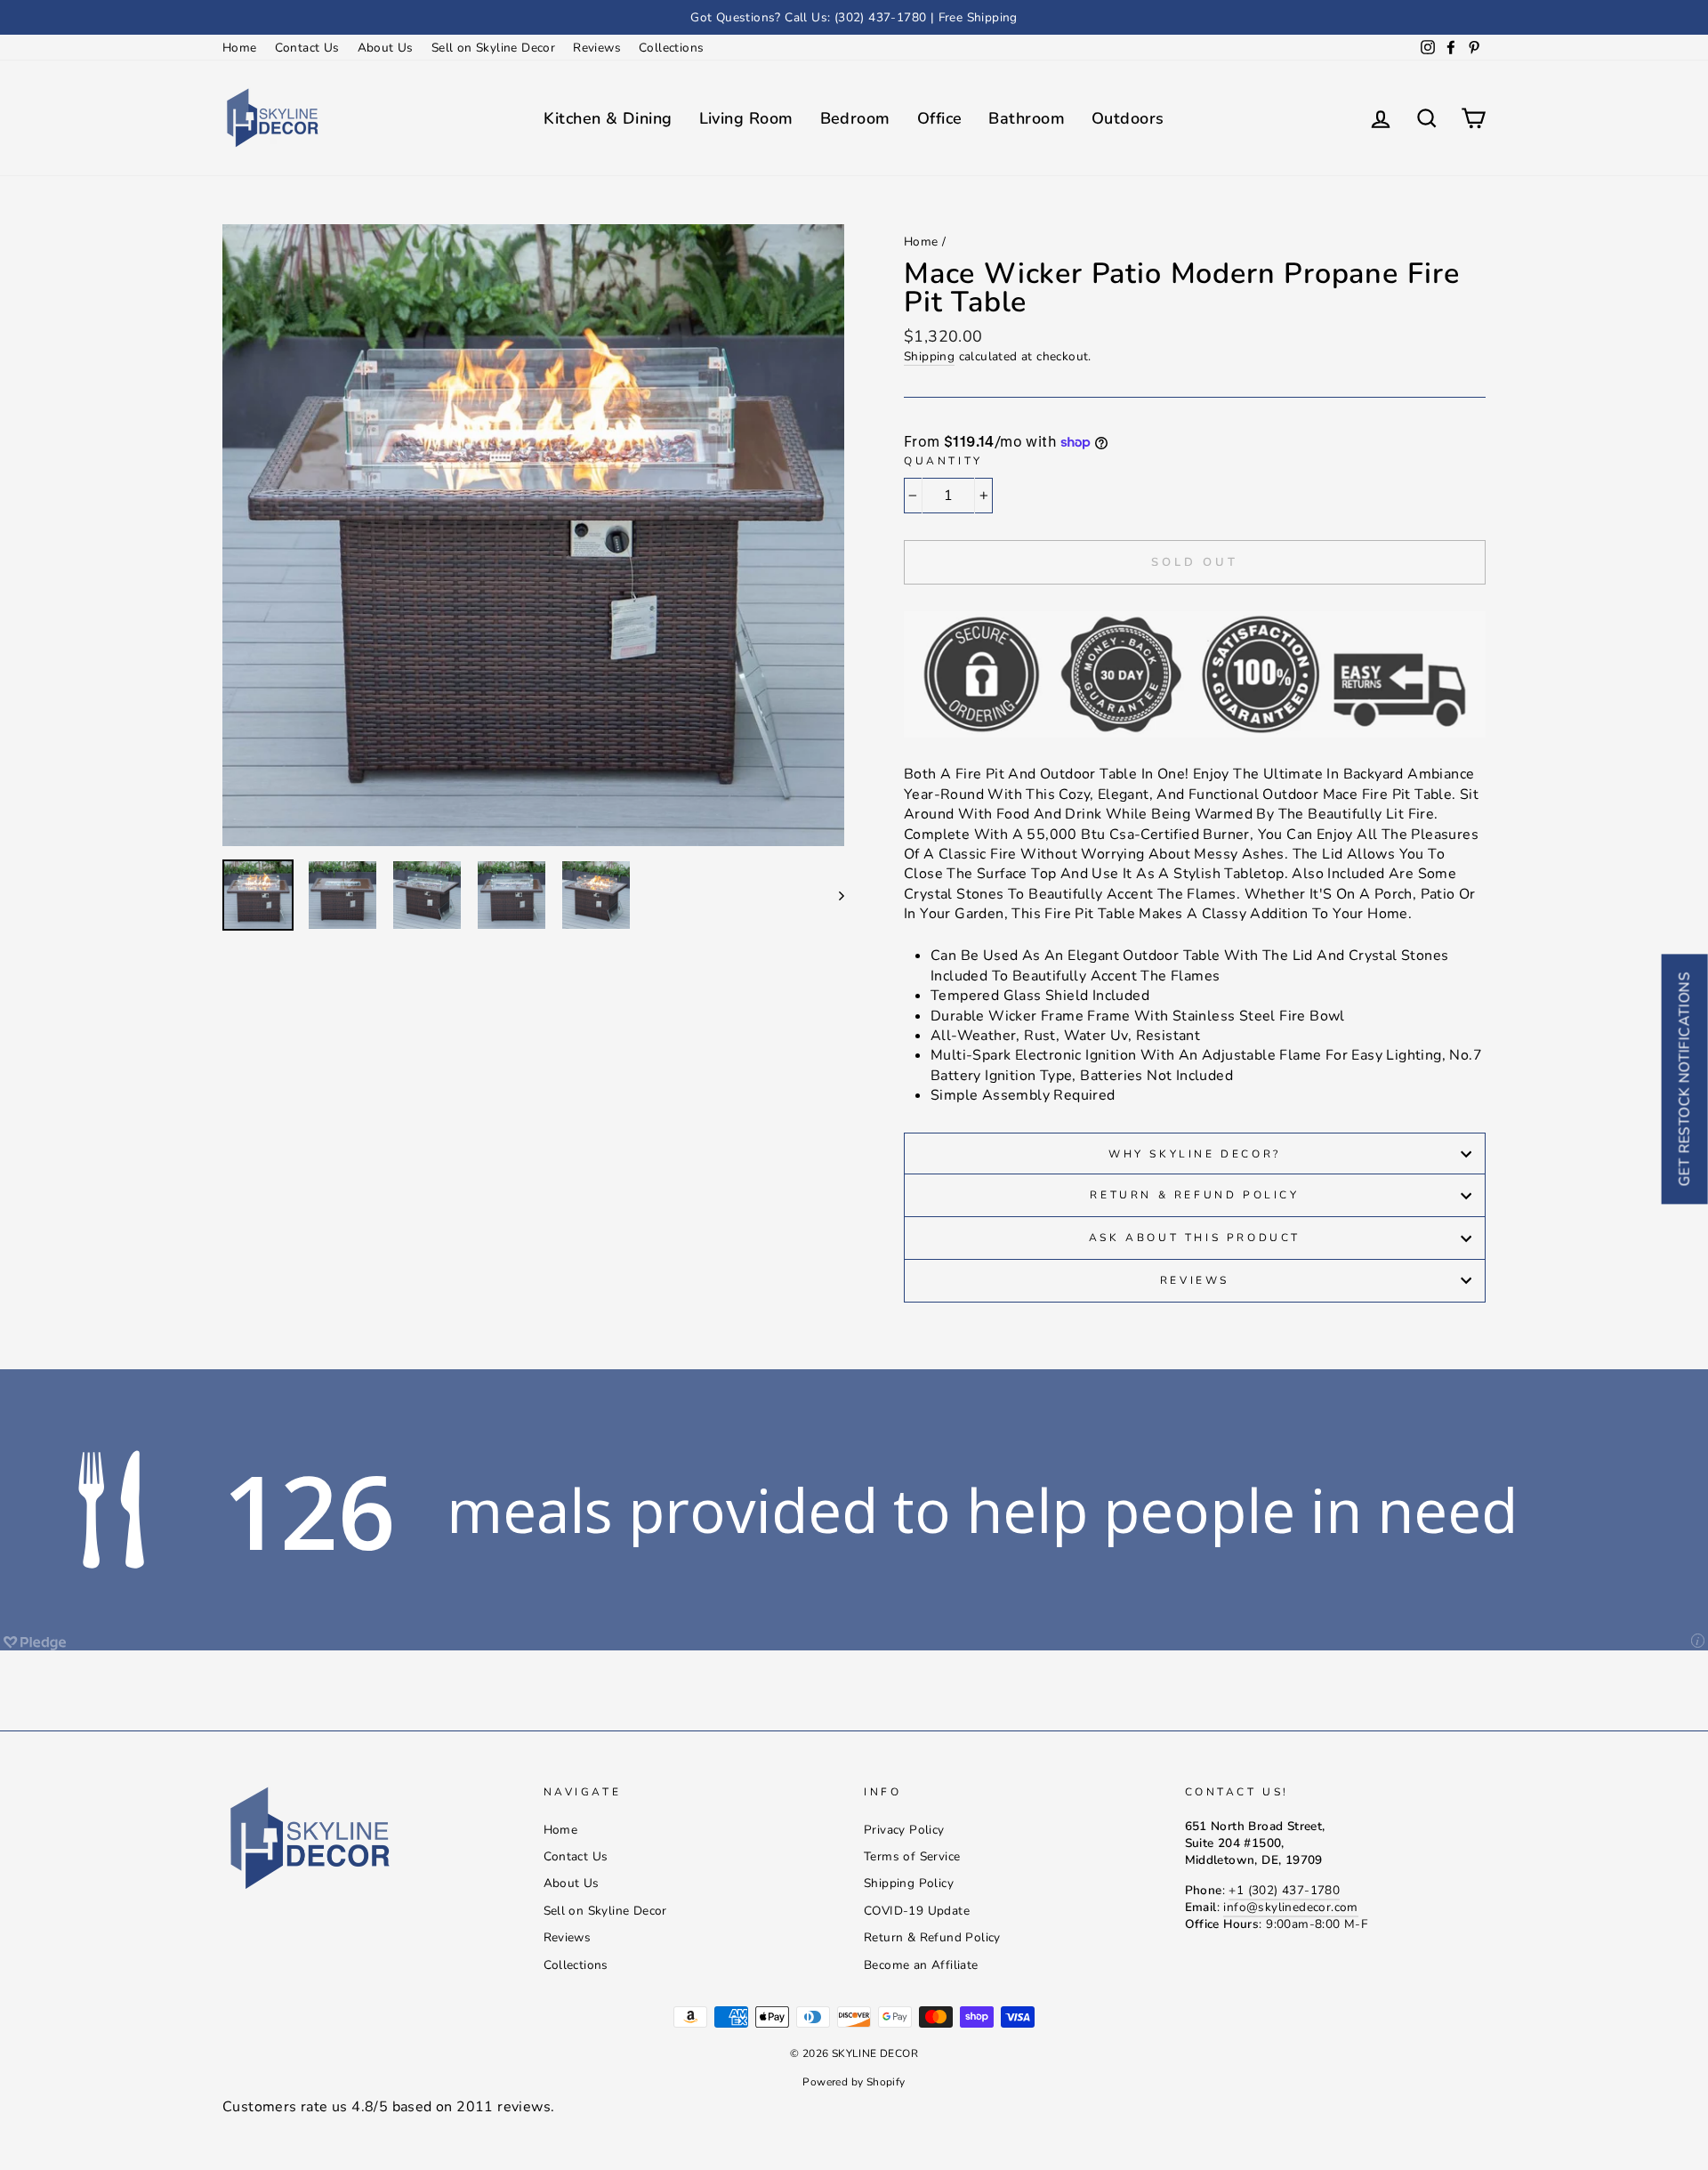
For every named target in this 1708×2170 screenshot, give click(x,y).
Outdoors (1128, 118)
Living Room (746, 118)
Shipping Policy (909, 1883)
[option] (854, 17)
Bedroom (855, 118)
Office (940, 118)
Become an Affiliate (921, 1965)
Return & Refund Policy (1194, 1195)
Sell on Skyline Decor (493, 48)
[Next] (833, 895)
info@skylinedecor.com (1290, 1907)
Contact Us (307, 48)
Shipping (929, 356)
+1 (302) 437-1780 (1284, 1890)
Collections (671, 48)
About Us (386, 48)
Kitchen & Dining (608, 118)
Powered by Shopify (854, 2082)
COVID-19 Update (917, 1911)
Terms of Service (912, 1856)
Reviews (597, 48)
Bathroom (1027, 118)
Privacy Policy (904, 1830)
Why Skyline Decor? (1195, 1154)
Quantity (943, 461)
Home (240, 48)
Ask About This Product (1195, 1238)
